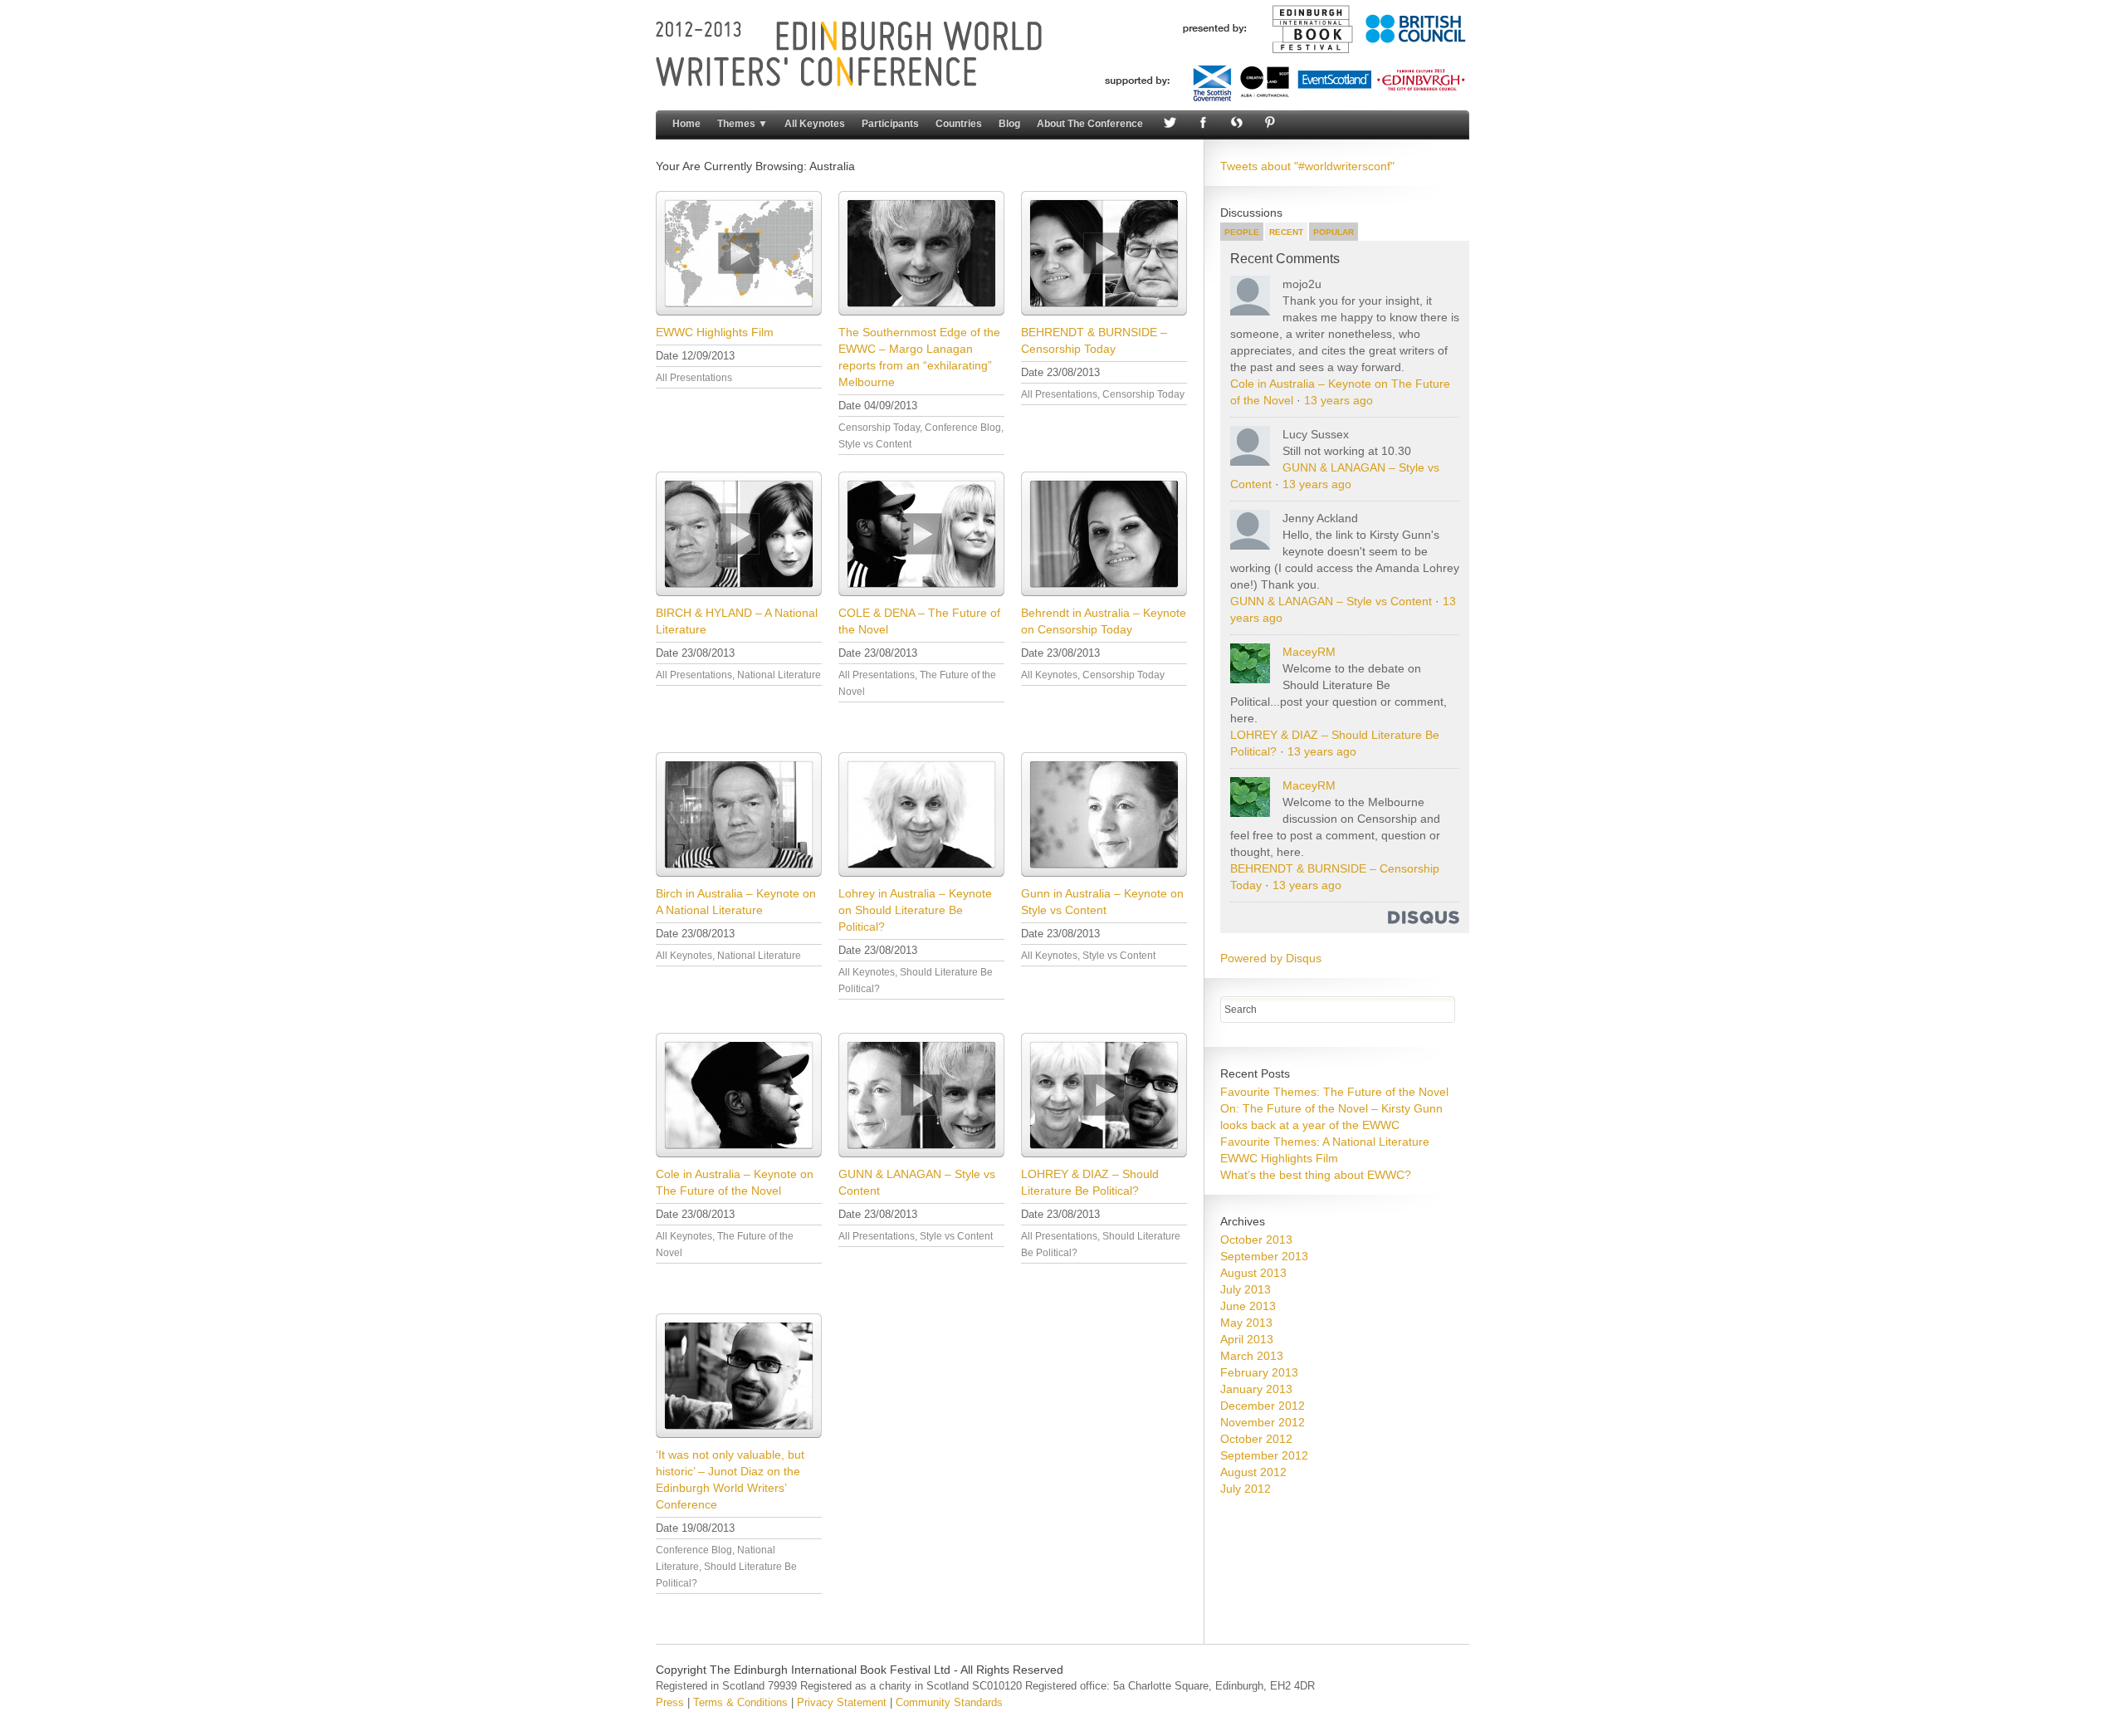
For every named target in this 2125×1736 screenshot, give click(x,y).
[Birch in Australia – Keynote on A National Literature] (739, 814)
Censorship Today (879, 428)
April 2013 (1247, 1339)
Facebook (1201, 124)
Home (686, 124)
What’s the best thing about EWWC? (1316, 1175)
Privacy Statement (842, 1702)
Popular (1334, 232)
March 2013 (1252, 1356)
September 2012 (1264, 1455)
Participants (890, 124)
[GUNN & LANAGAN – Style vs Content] (921, 1095)
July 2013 (1246, 1289)
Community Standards (949, 1702)
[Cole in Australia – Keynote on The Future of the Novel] (739, 1095)
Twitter (1168, 124)
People (1242, 232)
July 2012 (1246, 1489)
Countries (959, 124)
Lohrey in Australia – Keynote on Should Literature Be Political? (915, 910)
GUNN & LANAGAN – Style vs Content (1331, 601)
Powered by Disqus (1271, 958)
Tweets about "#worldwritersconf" (1307, 166)
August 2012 (1253, 1472)
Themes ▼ (743, 124)
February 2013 (1259, 1372)
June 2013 (1248, 1306)
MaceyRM (1309, 652)
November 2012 (1263, 1422)
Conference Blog (963, 428)
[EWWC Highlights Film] (739, 253)
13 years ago (1339, 400)
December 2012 (1263, 1406)
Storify (1234, 124)
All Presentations (694, 378)
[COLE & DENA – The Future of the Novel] (921, 534)
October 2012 (1256, 1439)
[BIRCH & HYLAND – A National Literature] (739, 534)
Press (670, 1702)
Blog (1009, 124)
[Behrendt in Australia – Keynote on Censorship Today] (1104, 534)
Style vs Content (875, 444)
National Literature (779, 675)
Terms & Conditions (740, 1702)
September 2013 (1264, 1256)
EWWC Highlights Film (715, 332)
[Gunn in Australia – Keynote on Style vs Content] (1104, 814)
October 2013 (1256, 1240)
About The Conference (1090, 124)
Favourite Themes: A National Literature (1325, 1142)
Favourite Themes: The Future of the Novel (1334, 1092)
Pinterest (1268, 124)
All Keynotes (815, 124)
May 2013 (1246, 1323)
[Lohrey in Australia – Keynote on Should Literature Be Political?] (921, 814)
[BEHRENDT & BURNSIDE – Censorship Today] (1104, 253)
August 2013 (1253, 1273)
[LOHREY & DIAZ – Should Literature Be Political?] (1104, 1095)
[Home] (1062, 98)
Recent (1286, 232)
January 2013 (1256, 1389)
